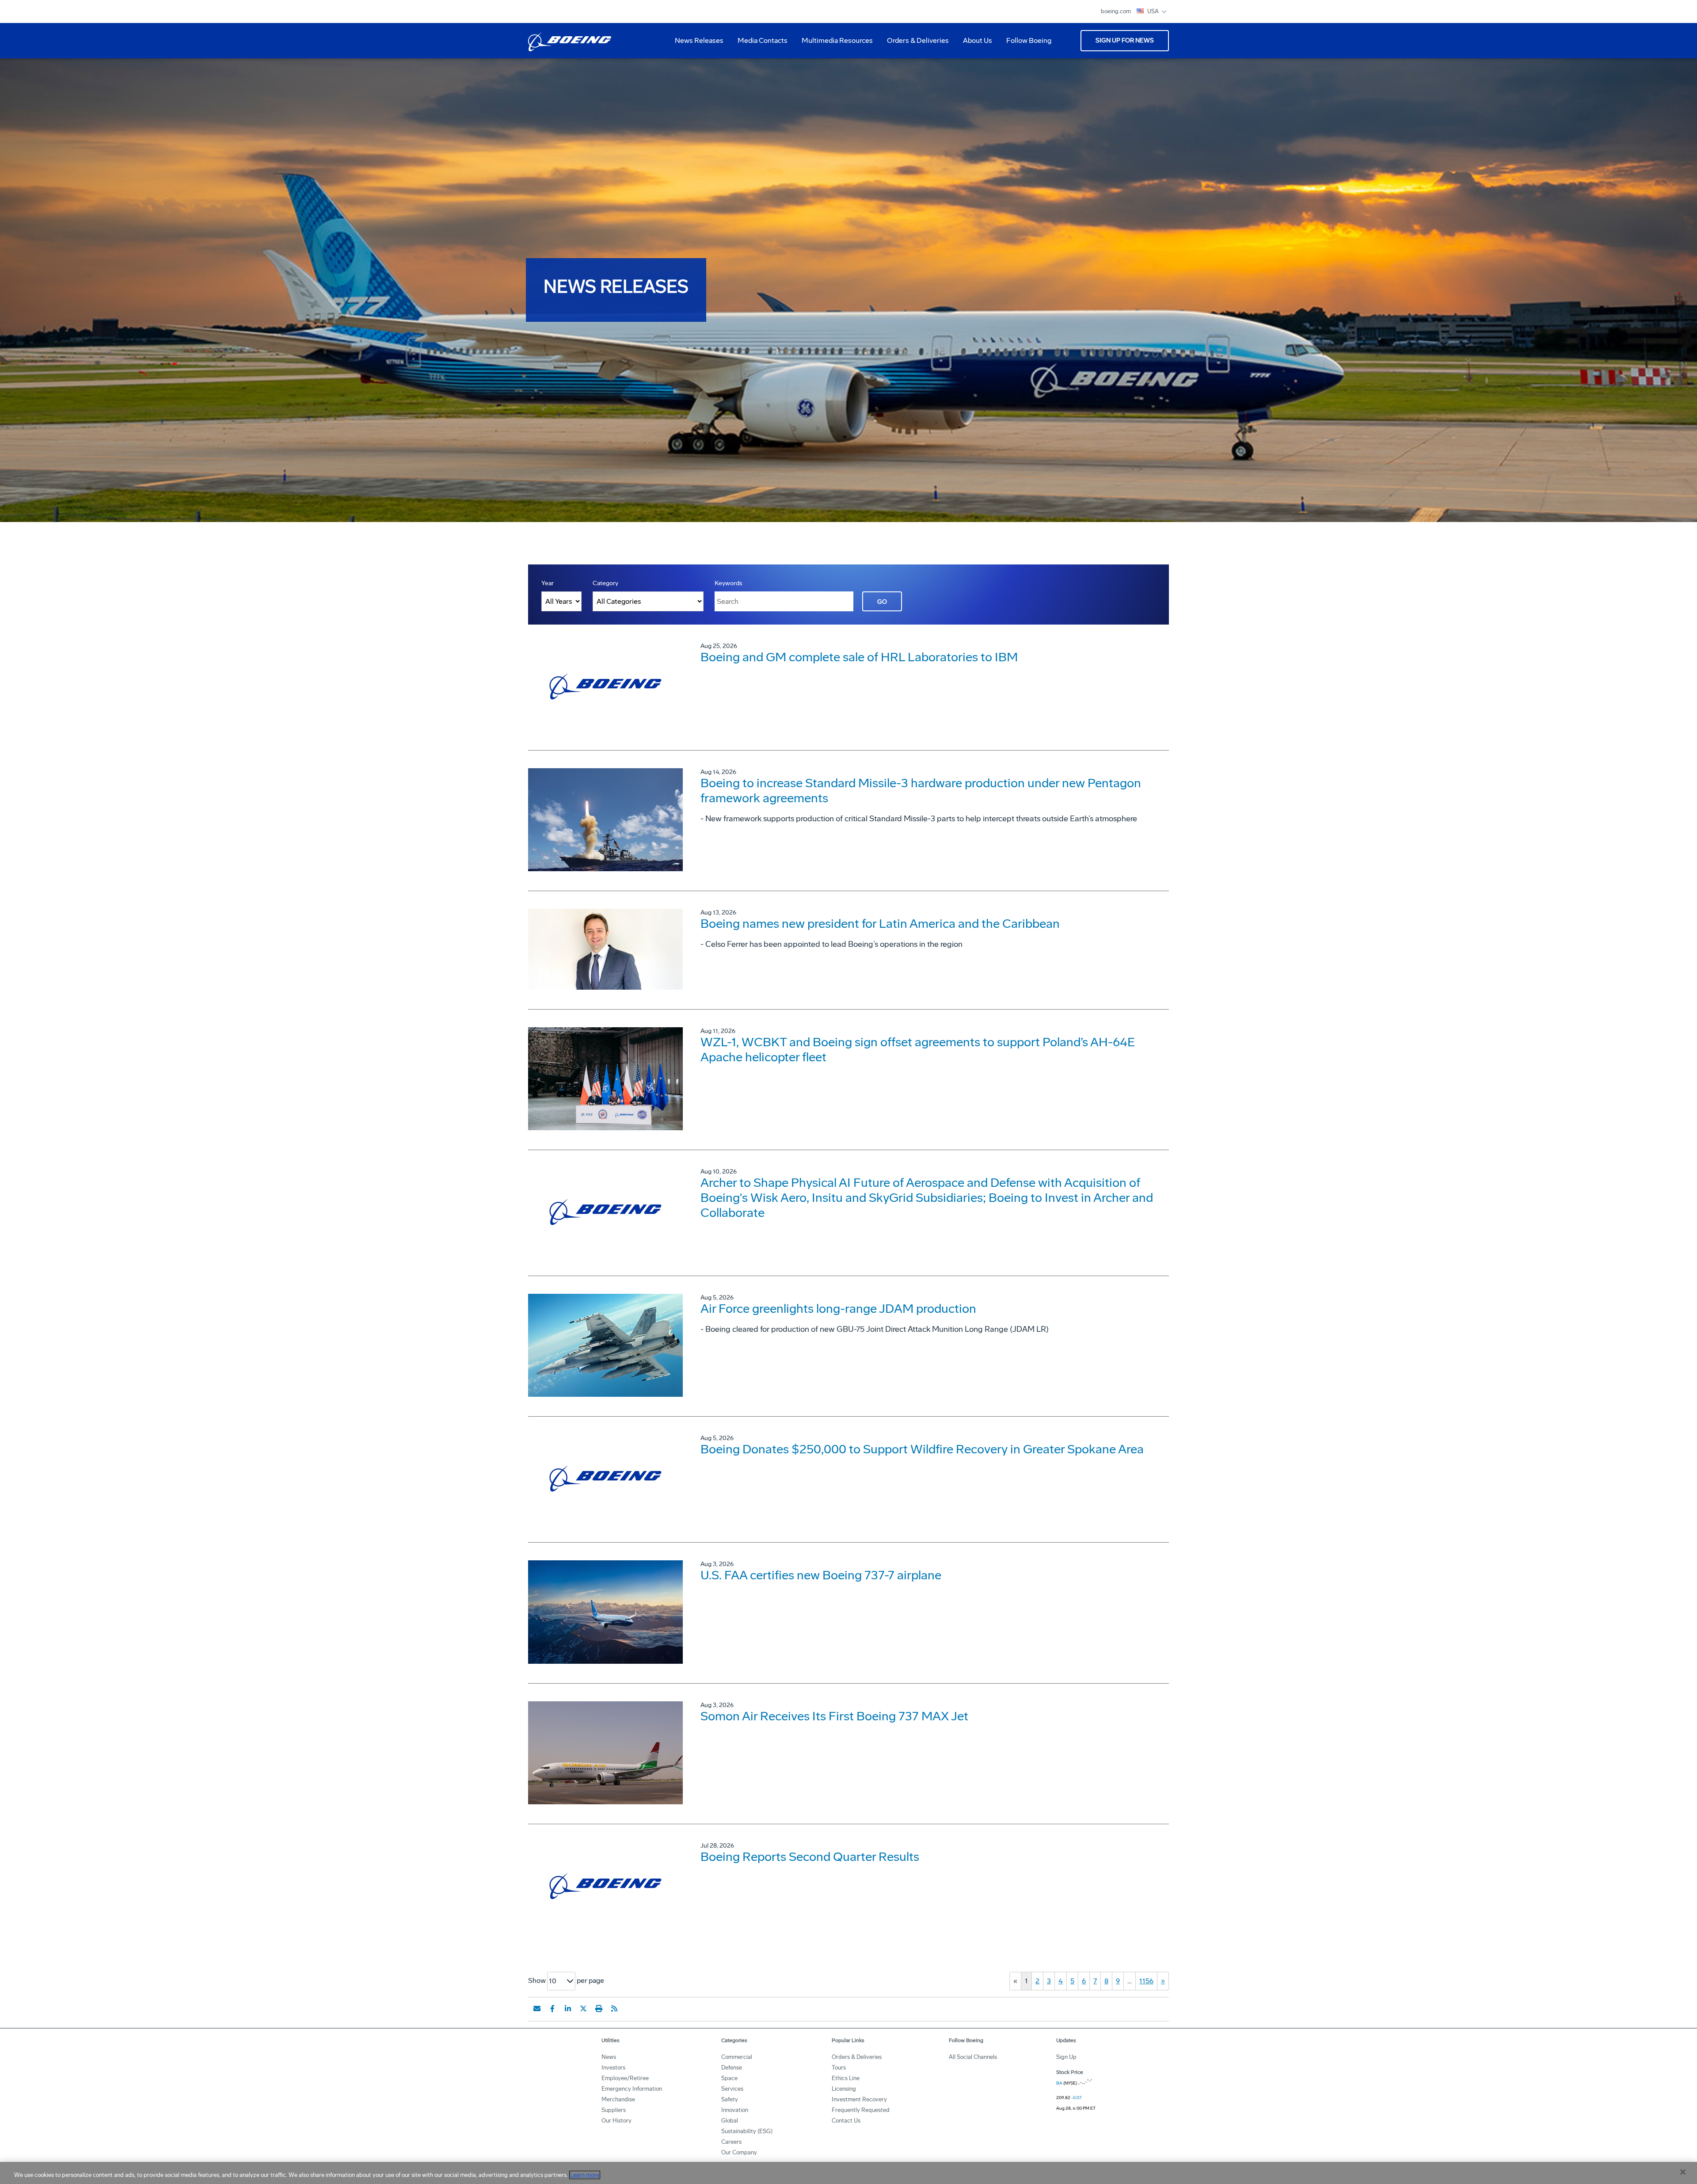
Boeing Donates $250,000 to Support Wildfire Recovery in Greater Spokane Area (922, 1449)
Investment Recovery (859, 2099)
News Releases (699, 40)
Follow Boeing (1029, 40)
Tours (839, 2068)
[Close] (1683, 2172)
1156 (1146, 1981)
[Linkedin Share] (568, 2009)
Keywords (729, 583)
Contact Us (846, 2121)
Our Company (739, 2152)
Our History (616, 2121)
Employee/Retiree (625, 2078)
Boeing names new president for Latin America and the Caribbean (880, 924)
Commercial (737, 2057)
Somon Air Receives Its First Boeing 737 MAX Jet (834, 1716)
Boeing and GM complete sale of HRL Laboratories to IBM (859, 657)
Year (548, 583)
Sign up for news (1125, 40)
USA (1154, 11)
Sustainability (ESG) (747, 2131)
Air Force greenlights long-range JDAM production (838, 1309)
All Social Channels (973, 2057)
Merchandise (618, 2099)
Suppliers (614, 2110)
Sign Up (1066, 2057)
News (609, 2057)
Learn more (585, 2175)
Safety (730, 2099)
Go (882, 602)
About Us (974, 44)
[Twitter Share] (583, 2009)
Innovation (735, 2110)
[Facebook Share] (552, 2009)
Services (732, 2089)
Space (729, 2078)
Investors (613, 2068)
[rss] (614, 2009)
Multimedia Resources (834, 44)
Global (730, 2121)
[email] (537, 2009)
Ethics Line (846, 2078)
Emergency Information (632, 2089)
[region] (848, 2173)
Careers (731, 2142)
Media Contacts (763, 40)
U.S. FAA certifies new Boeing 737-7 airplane (821, 1575)
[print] (599, 2009)
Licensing (844, 2089)
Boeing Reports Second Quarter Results (810, 1857)
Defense (732, 2068)
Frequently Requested (861, 2110)
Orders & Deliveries (914, 44)
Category (605, 583)
